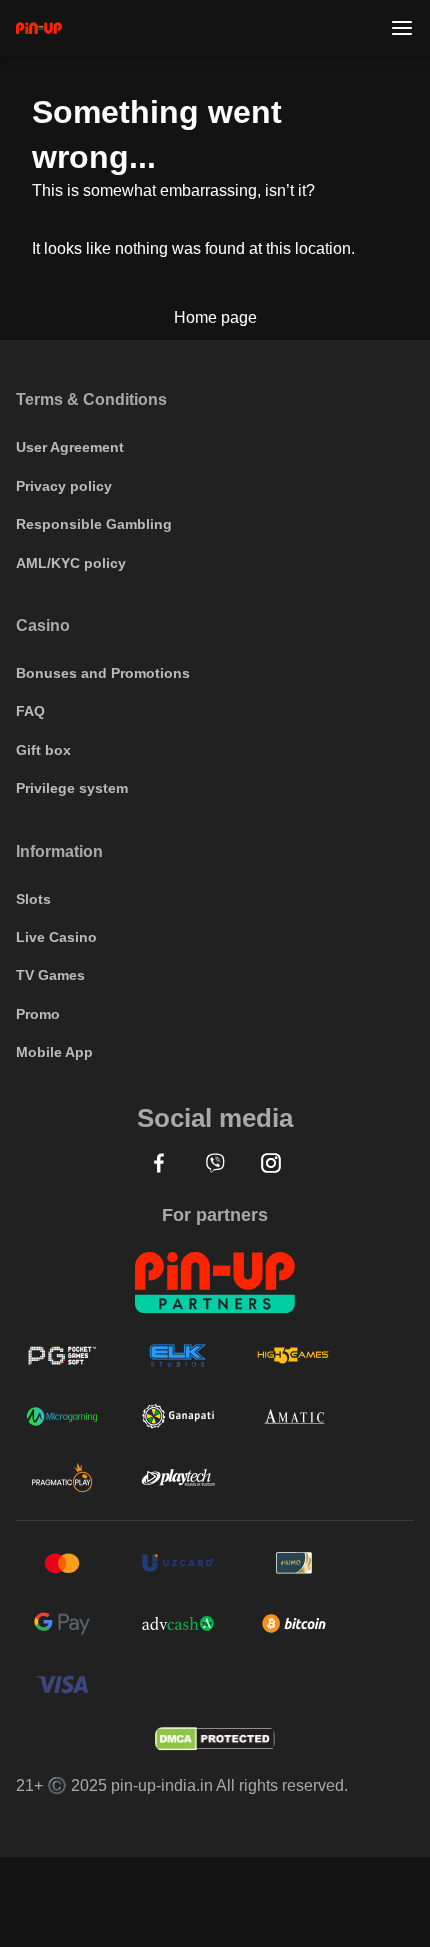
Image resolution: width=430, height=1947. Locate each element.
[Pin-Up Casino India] (39, 28)
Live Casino (56, 937)
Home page (215, 318)
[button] (159, 1163)
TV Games (50, 975)
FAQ (30, 711)
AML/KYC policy (71, 563)
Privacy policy (64, 486)
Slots (33, 899)
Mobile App (54, 1052)
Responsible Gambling (94, 524)
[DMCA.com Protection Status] (215, 1739)
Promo (38, 1014)
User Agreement (70, 447)
